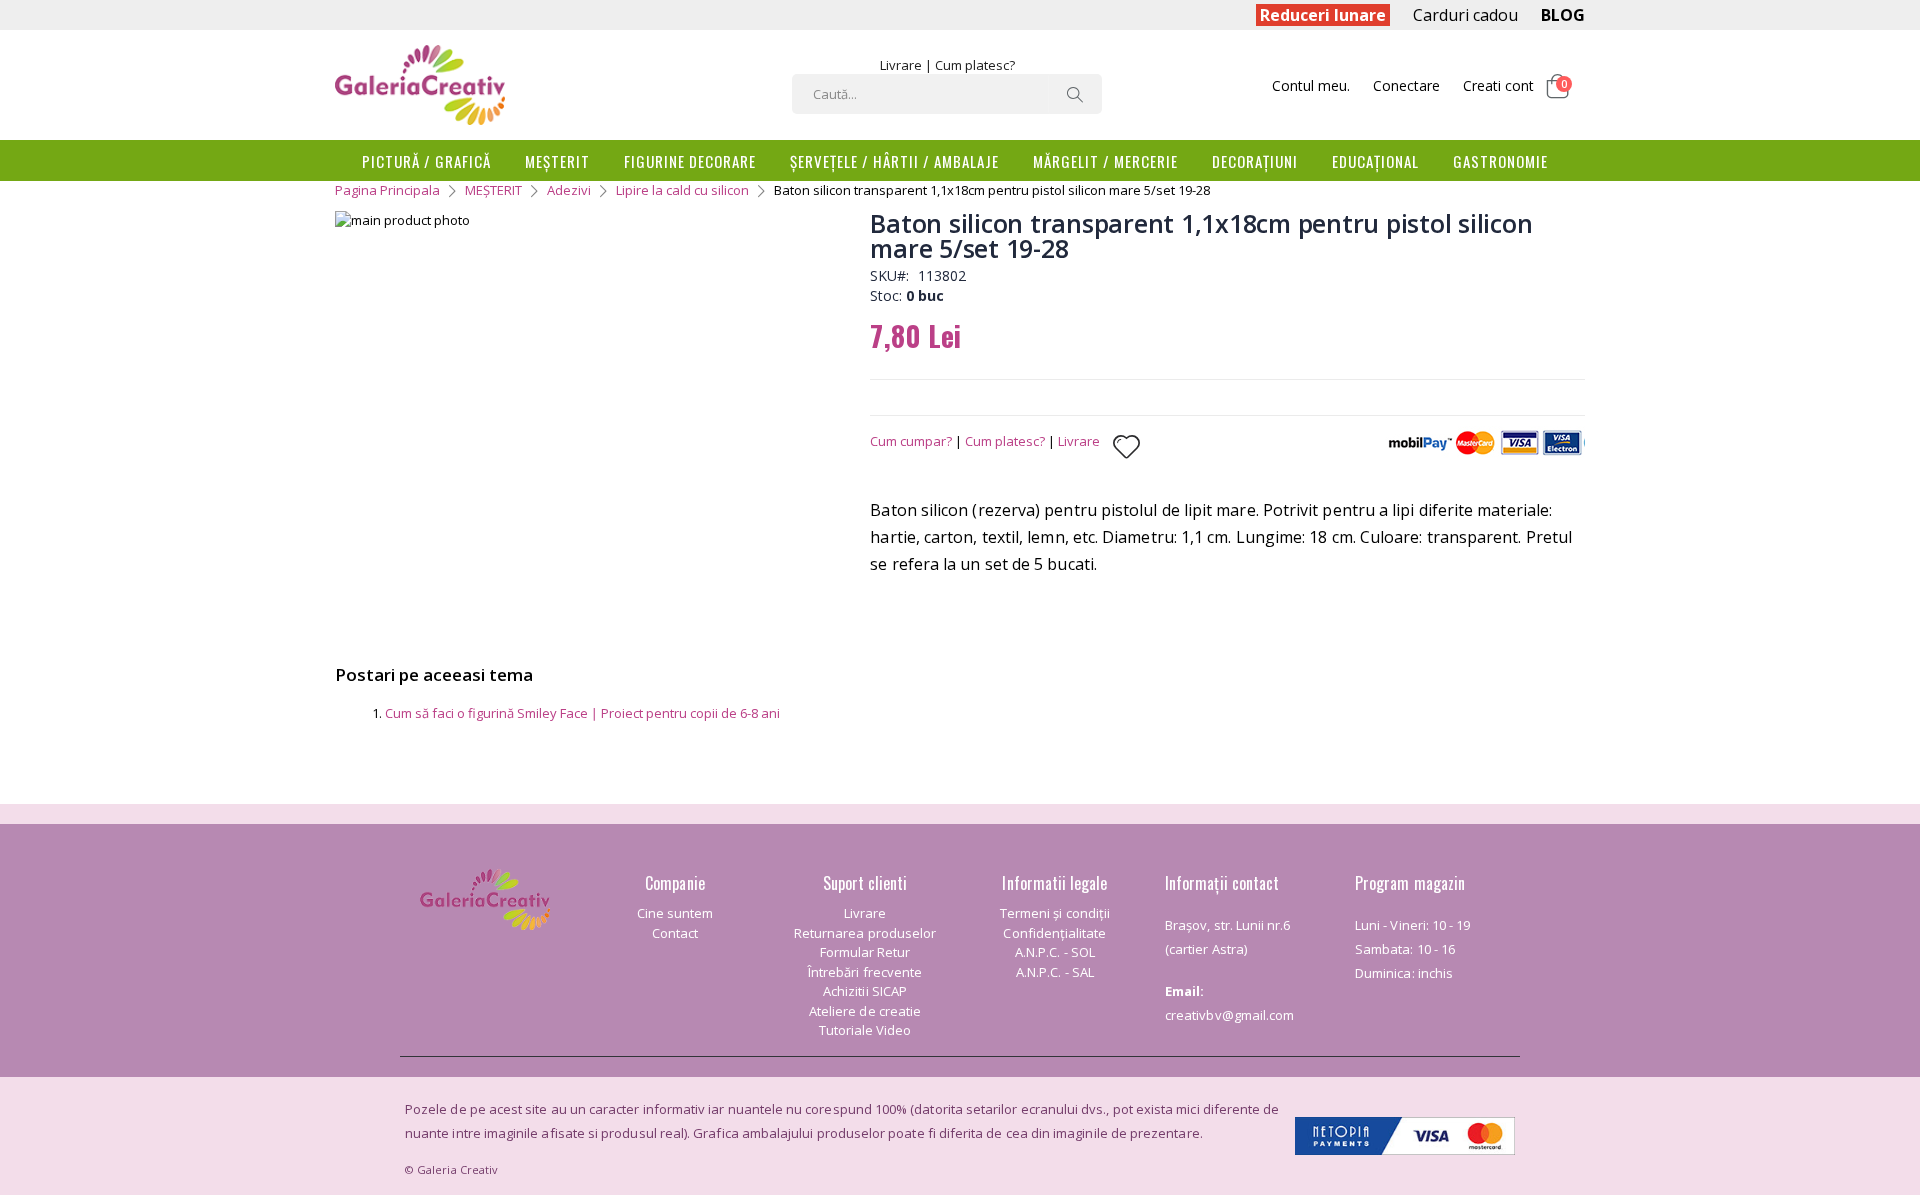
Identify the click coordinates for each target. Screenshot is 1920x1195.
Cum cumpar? (911, 441)
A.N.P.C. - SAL (1055, 972)
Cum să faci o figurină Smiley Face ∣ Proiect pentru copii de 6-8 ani (582, 713)
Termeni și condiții (1055, 913)
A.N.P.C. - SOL (1055, 952)
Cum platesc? (975, 65)
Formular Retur (865, 952)
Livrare (901, 65)
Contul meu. (1311, 85)
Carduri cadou (1465, 15)
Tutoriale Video (865, 1030)
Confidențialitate (1054, 933)
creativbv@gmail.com (1229, 1015)
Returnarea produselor (865, 933)
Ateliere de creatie (865, 1011)
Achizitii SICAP (865, 991)
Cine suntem (675, 913)
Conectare (1406, 85)
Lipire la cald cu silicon (682, 190)
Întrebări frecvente (865, 972)
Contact (675, 933)
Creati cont (1498, 85)
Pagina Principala (387, 190)
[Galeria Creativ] (420, 85)
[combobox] (947, 94)
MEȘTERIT (493, 190)
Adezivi (569, 190)
